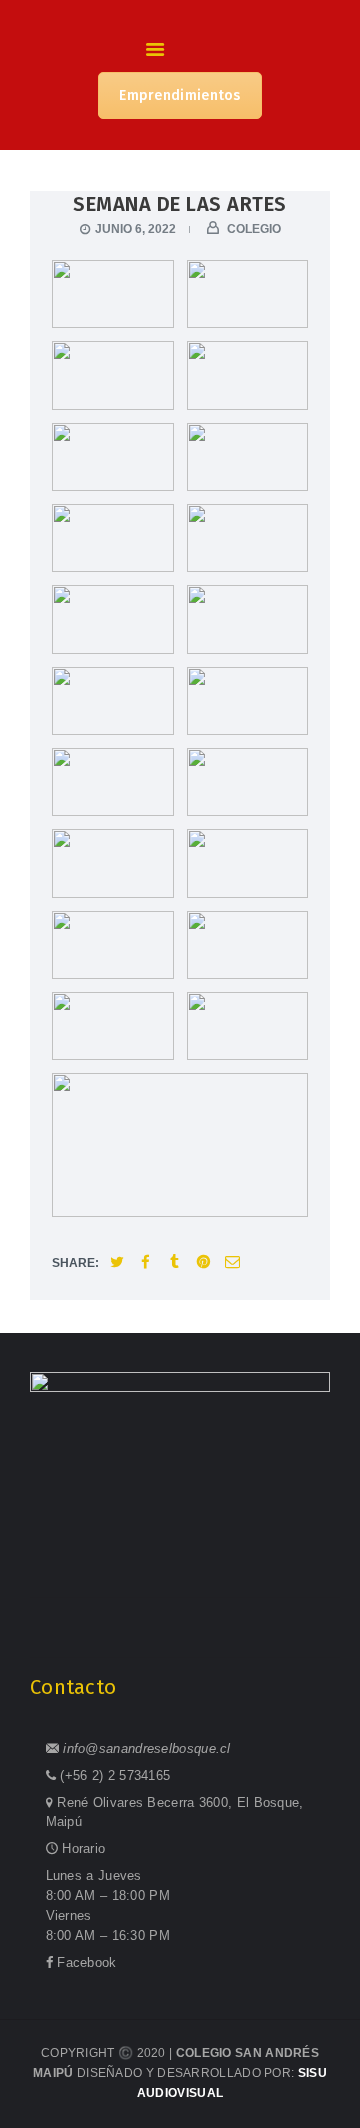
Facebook (86, 1962)
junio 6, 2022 (135, 229)
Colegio (252, 229)
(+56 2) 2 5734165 (115, 1775)
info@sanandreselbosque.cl (147, 1748)
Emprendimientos (180, 95)
